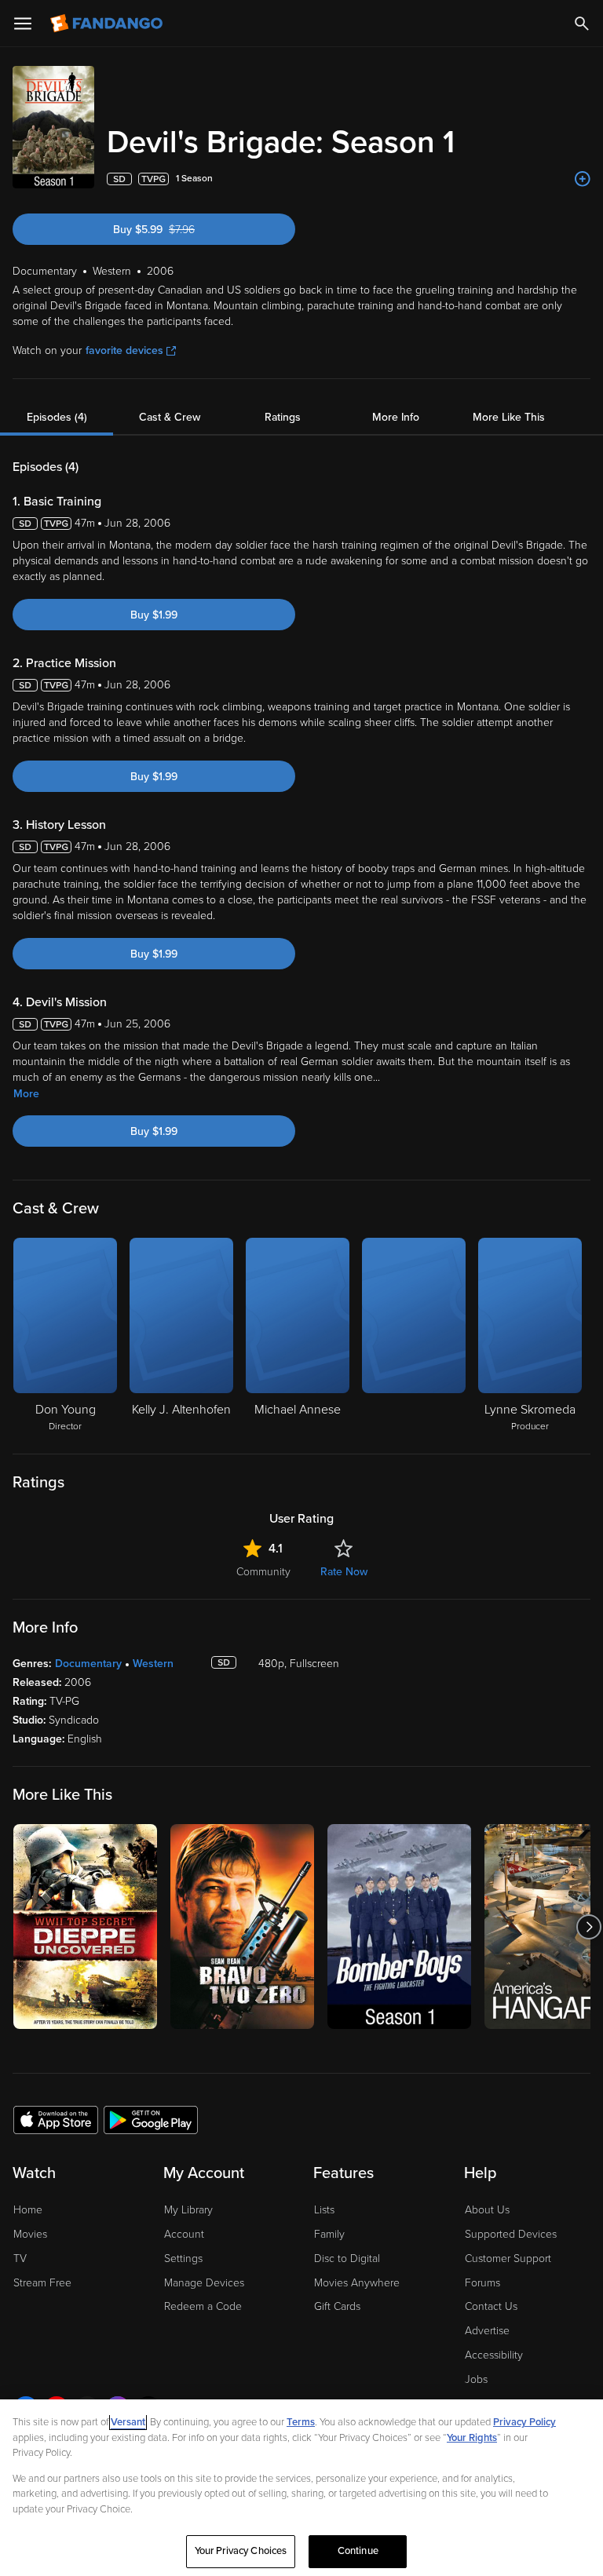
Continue (358, 2551)
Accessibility (494, 2355)
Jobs (476, 2379)
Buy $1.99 (154, 615)
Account (184, 2234)
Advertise (487, 2331)
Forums (482, 2283)
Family (329, 2234)
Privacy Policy (524, 2422)
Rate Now (344, 1572)
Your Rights (472, 2438)
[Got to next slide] (588, 1927)
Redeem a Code (203, 2306)
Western (153, 1664)
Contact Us (491, 2306)
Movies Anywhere (357, 2283)
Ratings (283, 417)
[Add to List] (583, 179)
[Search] (582, 24)
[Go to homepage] (108, 24)
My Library (188, 2210)
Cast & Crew (170, 417)
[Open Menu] (23, 24)
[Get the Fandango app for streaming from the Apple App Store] (56, 2119)
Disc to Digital (347, 2259)
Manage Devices (204, 2283)
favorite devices (124, 350)
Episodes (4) (57, 417)
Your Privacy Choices (241, 2551)
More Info (396, 417)
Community (263, 1572)
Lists (324, 2210)
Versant (128, 2422)
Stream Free (42, 2283)
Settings (183, 2259)
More (26, 1094)
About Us (487, 2210)
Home (28, 2210)
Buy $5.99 (178, 230)
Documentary (88, 1664)
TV (20, 2259)
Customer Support (508, 2259)
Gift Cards (337, 2306)
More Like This (509, 417)
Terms (301, 2422)
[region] (301, 2488)
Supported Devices (511, 2234)
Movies (30, 2234)
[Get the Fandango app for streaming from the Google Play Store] (151, 2119)
